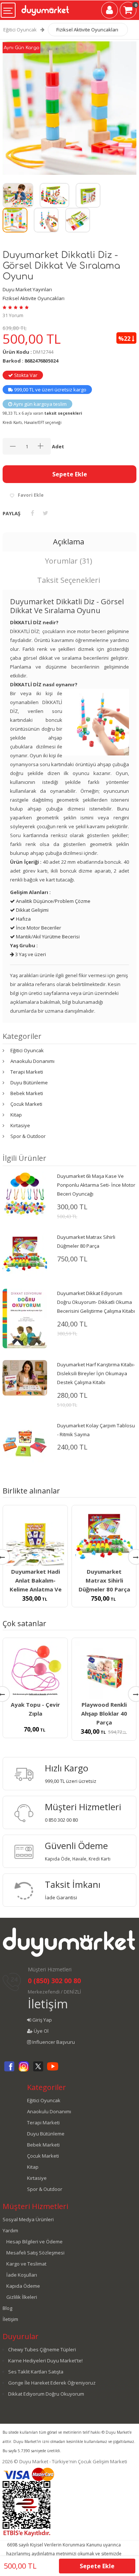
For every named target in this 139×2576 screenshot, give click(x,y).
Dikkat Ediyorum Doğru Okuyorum (46, 2394)
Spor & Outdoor (28, 1136)
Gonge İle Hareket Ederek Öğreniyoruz (52, 2383)
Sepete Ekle (70, 474)
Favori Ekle (31, 495)
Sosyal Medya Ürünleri (28, 2219)
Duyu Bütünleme (29, 1083)
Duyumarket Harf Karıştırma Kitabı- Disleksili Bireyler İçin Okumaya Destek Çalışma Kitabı (96, 1373)
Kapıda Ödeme (23, 2286)
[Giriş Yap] (110, 11)
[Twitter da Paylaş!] (45, 513)
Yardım (10, 2230)
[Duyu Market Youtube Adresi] (53, 2070)
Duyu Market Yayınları (27, 289)
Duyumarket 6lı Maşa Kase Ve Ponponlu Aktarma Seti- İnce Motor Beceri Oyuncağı (96, 1185)
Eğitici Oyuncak (20, 30)
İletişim (48, 2004)
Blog (7, 2308)
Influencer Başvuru (53, 2042)
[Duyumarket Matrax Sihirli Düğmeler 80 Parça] (25, 1254)
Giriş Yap (42, 2020)
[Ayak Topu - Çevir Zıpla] (35, 1670)
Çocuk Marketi (26, 1104)
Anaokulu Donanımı (32, 1061)
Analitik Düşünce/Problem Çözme (53, 901)
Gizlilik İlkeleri (22, 2297)
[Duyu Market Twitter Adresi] (38, 2070)
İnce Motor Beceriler (38, 928)
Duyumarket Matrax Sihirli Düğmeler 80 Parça (104, 1580)
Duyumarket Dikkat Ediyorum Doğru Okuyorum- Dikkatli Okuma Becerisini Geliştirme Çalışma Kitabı (96, 1302)
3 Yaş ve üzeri (30, 954)
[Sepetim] (128, 11)
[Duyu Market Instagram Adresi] (24, 2070)
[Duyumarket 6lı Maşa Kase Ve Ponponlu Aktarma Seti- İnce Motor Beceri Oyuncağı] (25, 1193)
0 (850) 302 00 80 (54, 1981)
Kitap (16, 1115)
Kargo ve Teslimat (26, 2264)
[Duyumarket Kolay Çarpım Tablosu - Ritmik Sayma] (25, 1442)
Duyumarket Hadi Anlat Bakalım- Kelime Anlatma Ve (36, 1580)
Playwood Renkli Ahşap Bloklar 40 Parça (104, 1713)
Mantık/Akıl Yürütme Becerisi (47, 937)
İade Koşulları (22, 2275)
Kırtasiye (20, 1125)
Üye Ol (41, 2031)
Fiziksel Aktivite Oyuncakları (87, 30)
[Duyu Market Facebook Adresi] (9, 2070)
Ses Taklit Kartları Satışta (36, 2372)
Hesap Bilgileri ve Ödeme (34, 2242)
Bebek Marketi (27, 1093)
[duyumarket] (45, 7)
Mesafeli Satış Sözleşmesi (35, 2253)
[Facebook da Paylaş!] (32, 513)
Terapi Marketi (27, 1072)
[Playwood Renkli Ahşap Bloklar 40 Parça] (104, 1670)
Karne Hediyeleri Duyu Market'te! (45, 2361)
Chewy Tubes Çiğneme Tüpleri (42, 2349)
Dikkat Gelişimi (32, 910)
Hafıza (23, 919)
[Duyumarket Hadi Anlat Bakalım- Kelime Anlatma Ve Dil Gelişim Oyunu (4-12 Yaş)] (35, 1537)
